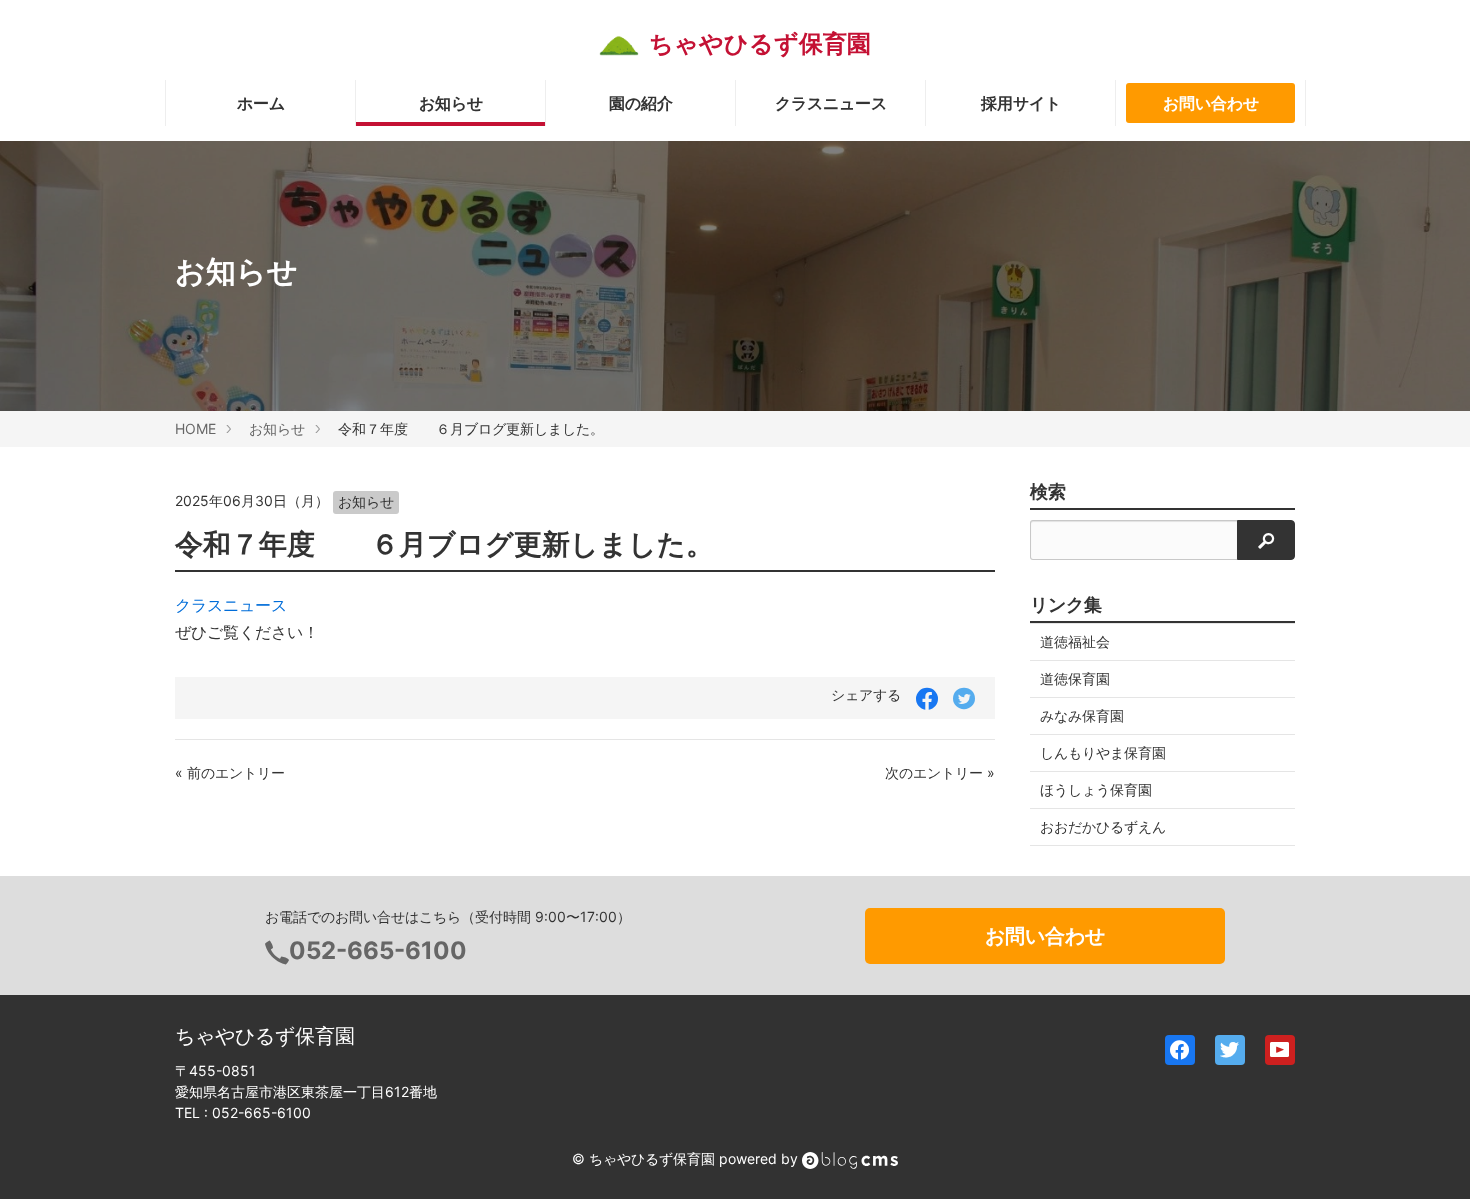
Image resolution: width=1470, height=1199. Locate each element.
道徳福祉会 (1075, 641)
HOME (195, 428)
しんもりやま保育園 (1103, 752)
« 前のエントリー (230, 772)
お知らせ (451, 103)
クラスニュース (831, 103)
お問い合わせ (1211, 103)
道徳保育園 (1075, 678)
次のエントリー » (940, 772)
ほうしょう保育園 (1096, 789)
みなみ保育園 (1082, 715)
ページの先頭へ (1428, 1157)
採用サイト (1021, 103)
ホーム (261, 103)
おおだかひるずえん (1103, 826)
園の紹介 (641, 103)
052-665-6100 (378, 950)
